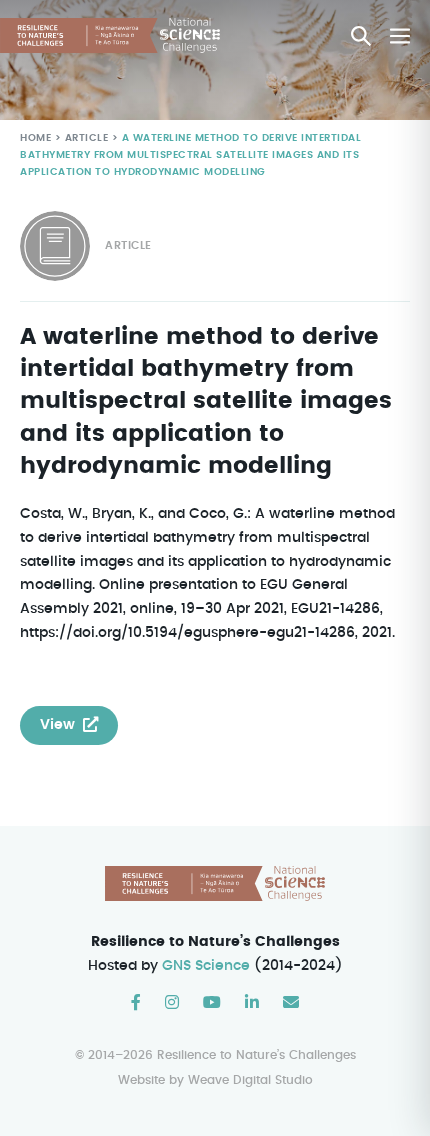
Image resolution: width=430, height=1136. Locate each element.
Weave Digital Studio (250, 1080)
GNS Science (206, 966)
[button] (361, 36)
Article (87, 138)
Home (35, 138)
